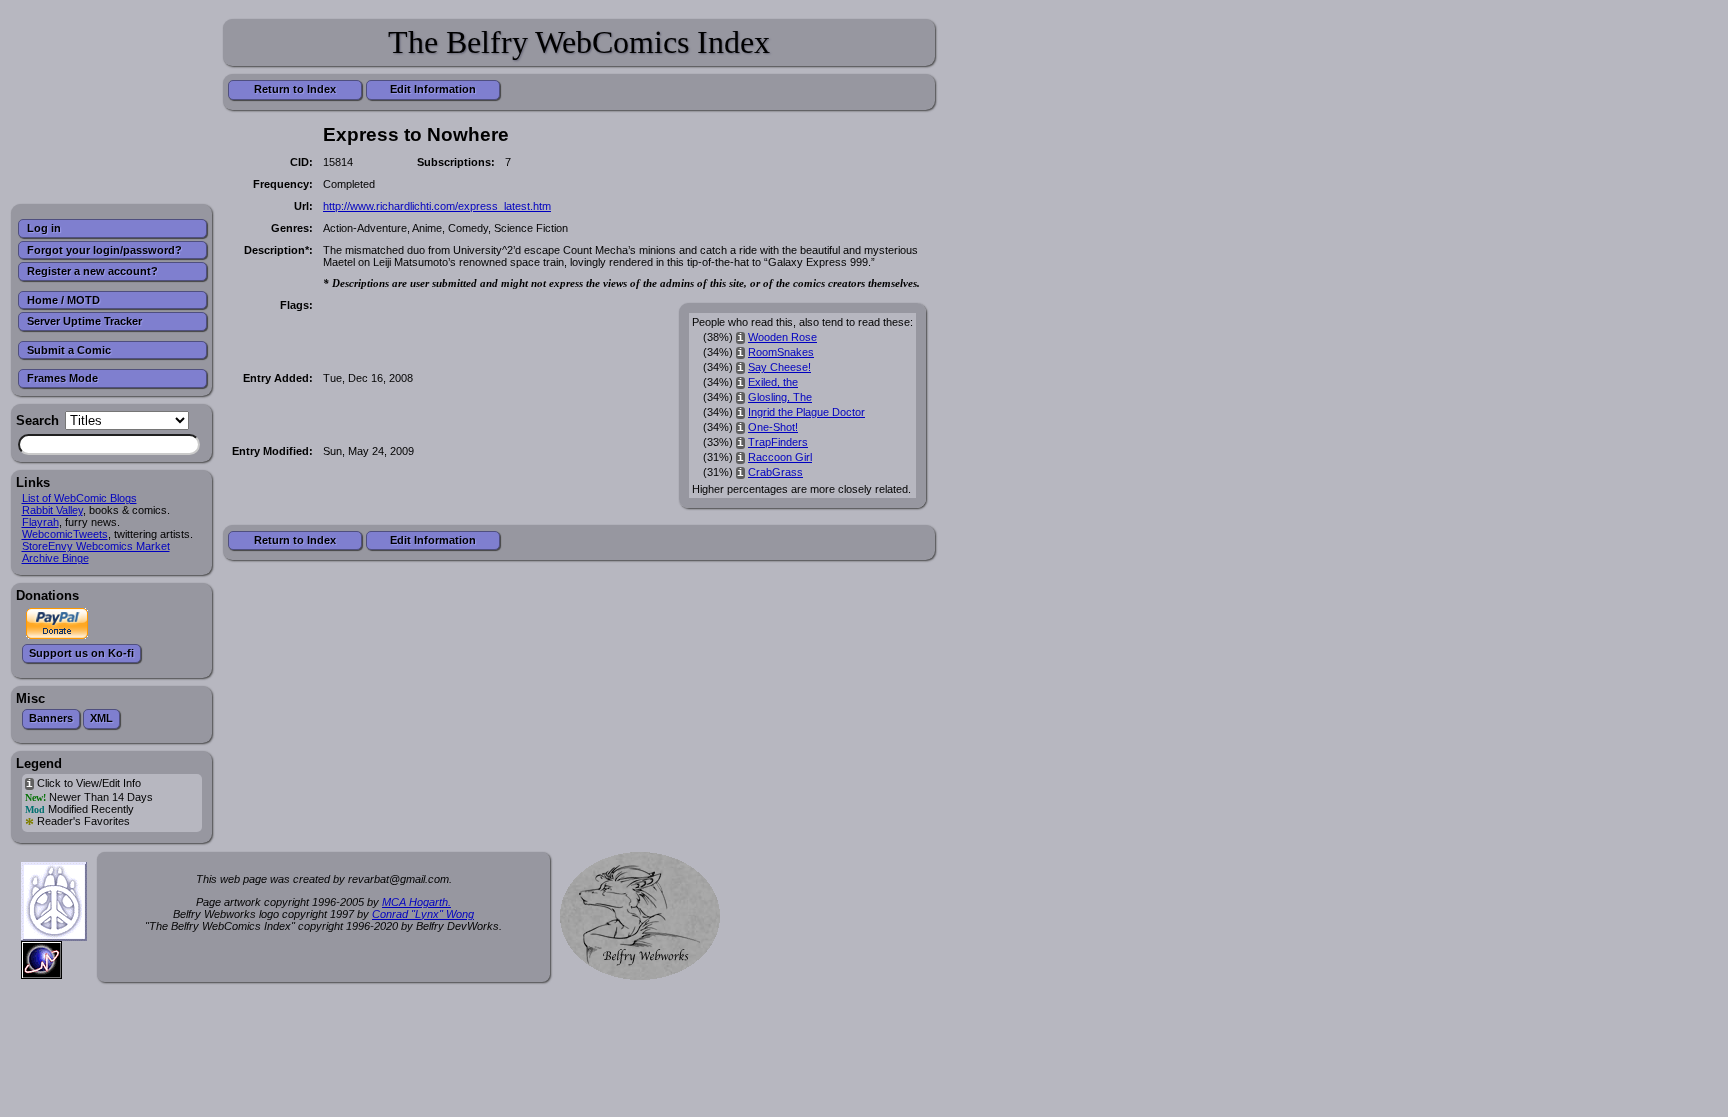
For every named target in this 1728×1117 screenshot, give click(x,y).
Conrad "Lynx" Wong (423, 914)
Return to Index (295, 89)
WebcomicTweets (65, 534)
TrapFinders (778, 442)
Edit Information (433, 89)
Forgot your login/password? (104, 250)
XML (101, 718)
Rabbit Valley (52, 510)
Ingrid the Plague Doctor (806, 412)
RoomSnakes (781, 352)
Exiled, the (773, 382)
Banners (51, 718)
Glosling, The (780, 397)
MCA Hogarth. (416, 902)
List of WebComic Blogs (79, 498)
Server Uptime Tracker (84, 321)
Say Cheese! (779, 367)
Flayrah (40, 522)
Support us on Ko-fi (81, 653)
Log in (44, 228)
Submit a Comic (69, 350)
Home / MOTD (63, 300)
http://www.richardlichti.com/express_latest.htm (437, 206)
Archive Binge (55, 558)
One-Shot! (773, 427)
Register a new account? (92, 271)
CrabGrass (775, 472)
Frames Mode (62, 378)
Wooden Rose (782, 337)
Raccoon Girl (780, 457)
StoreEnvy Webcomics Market (96, 546)
